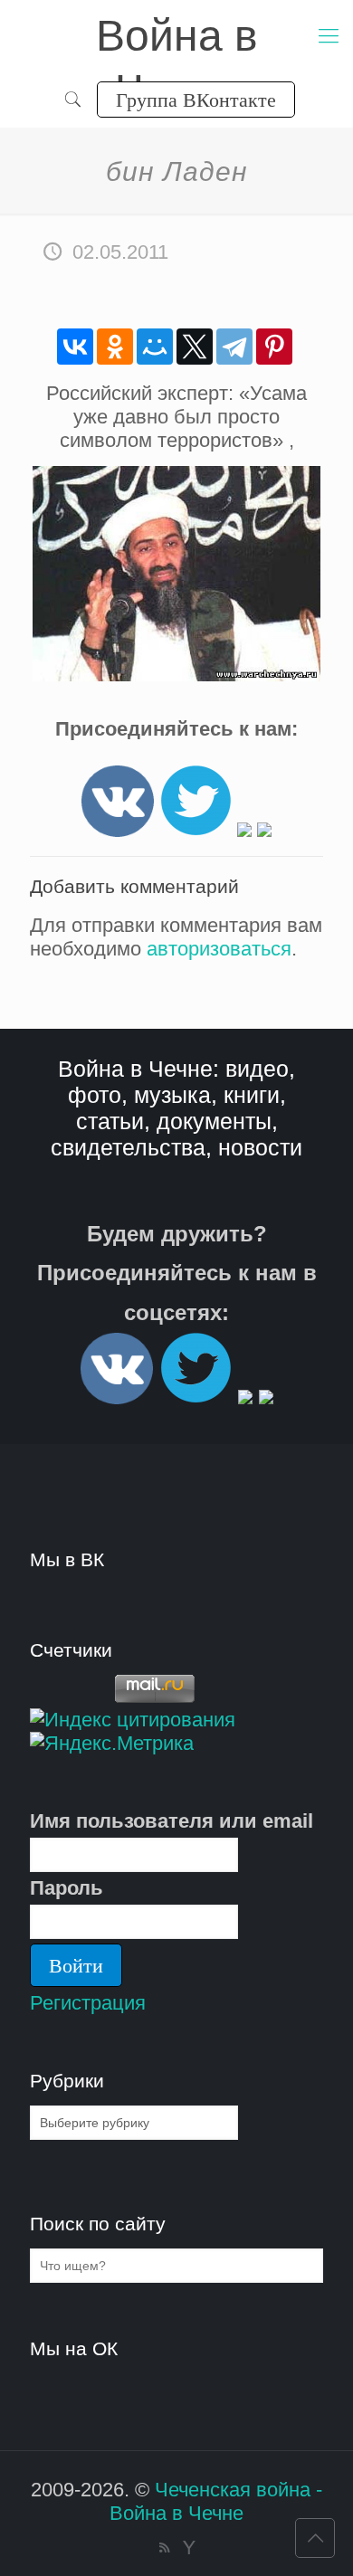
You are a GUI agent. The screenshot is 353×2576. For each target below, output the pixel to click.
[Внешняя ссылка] (118, 830)
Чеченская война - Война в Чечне (216, 2501)
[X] (195, 347)
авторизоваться (219, 949)
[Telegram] (234, 347)
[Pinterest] (274, 347)
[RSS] (164, 2547)
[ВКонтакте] (75, 347)
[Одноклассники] (115, 347)
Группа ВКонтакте (196, 99)
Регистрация (88, 2003)
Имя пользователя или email (172, 1821)
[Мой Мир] (155, 347)
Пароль (67, 1888)
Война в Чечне (177, 38)
